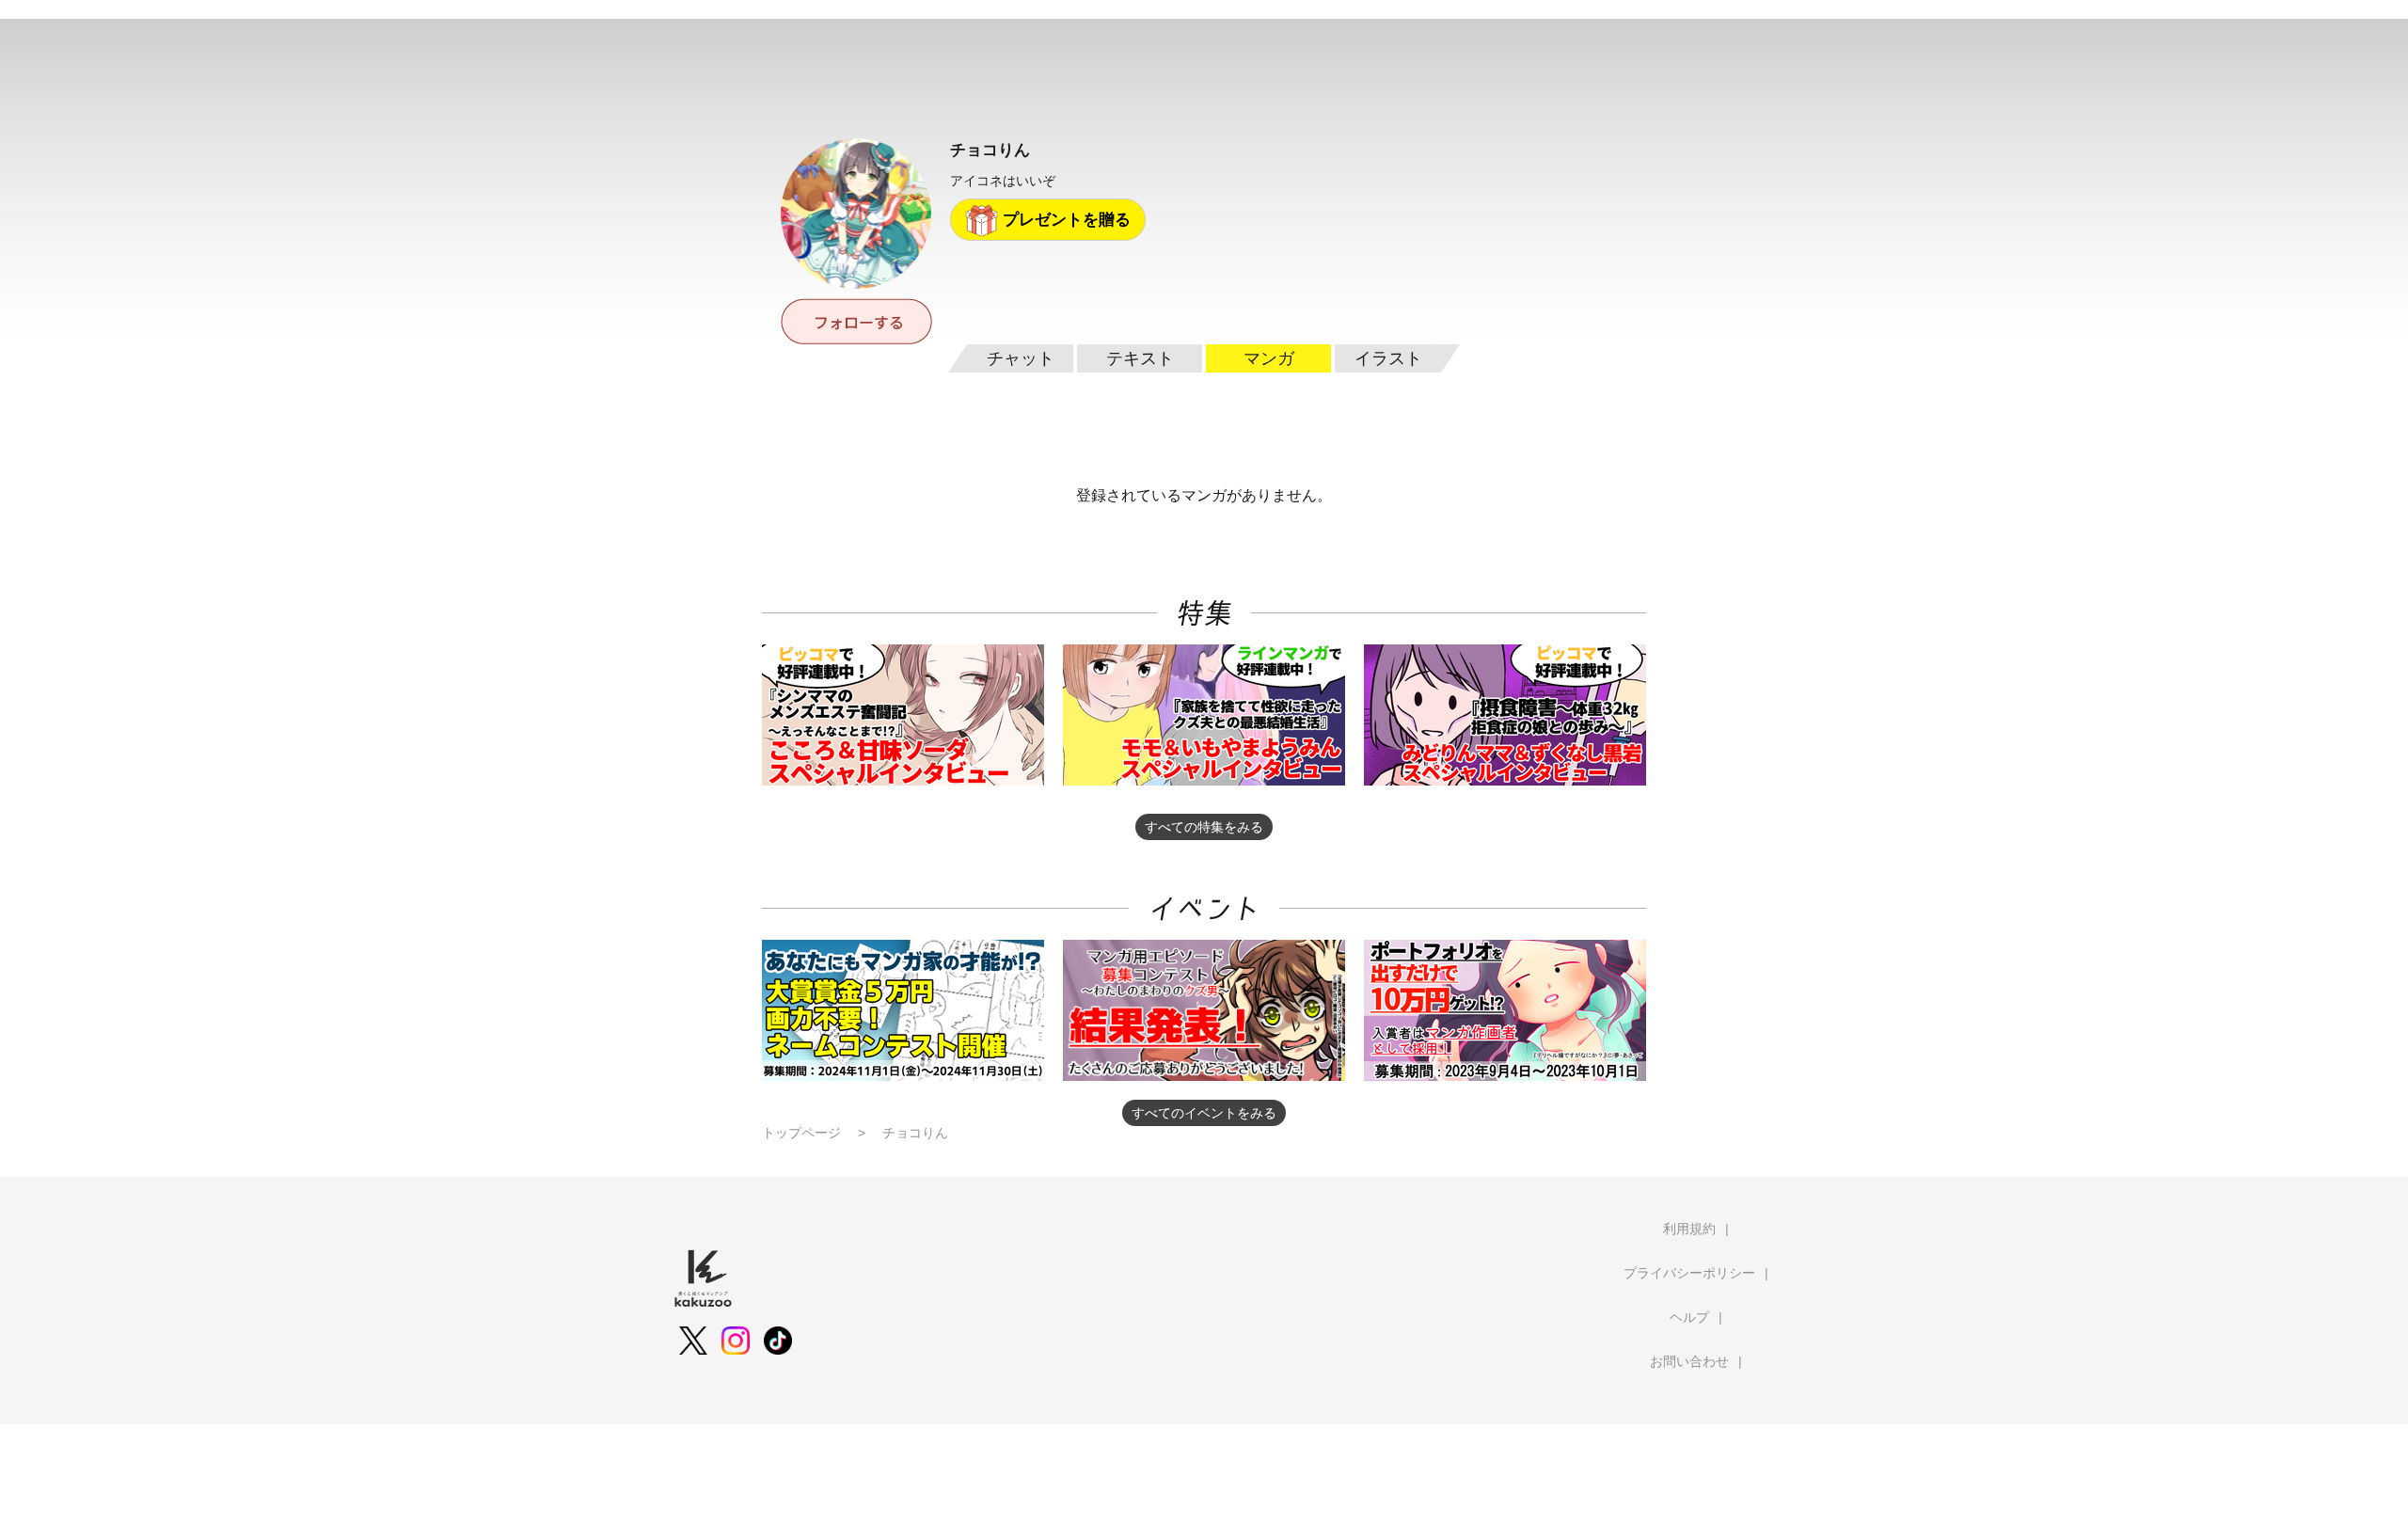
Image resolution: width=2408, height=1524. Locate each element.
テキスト (1140, 358)
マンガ (1269, 358)
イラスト (1388, 358)
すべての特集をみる (1204, 827)
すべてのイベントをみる (1204, 1113)
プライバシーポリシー (1689, 1273)
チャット (1021, 358)
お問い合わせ (1689, 1361)
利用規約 (1689, 1229)
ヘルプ (1689, 1317)
